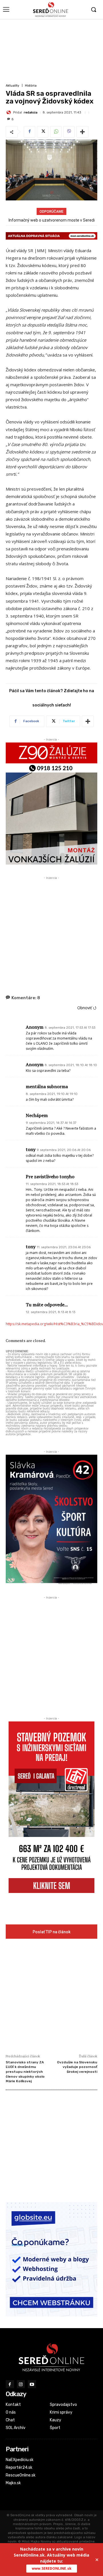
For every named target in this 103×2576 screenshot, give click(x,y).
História (31, 86)
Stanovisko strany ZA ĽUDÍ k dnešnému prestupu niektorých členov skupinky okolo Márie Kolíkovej (25, 2072)
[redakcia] (9, 112)
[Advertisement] (51, 50)
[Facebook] (29, 132)
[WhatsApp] (56, 132)
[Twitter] (43, 132)
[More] (82, 132)
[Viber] (69, 132)
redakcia (31, 113)
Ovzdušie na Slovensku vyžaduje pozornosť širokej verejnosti (77, 2067)
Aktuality (12, 86)
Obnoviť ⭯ (87, 1008)
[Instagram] (21, 2384)
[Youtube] (32, 2384)
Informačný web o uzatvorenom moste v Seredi (52, 220)
